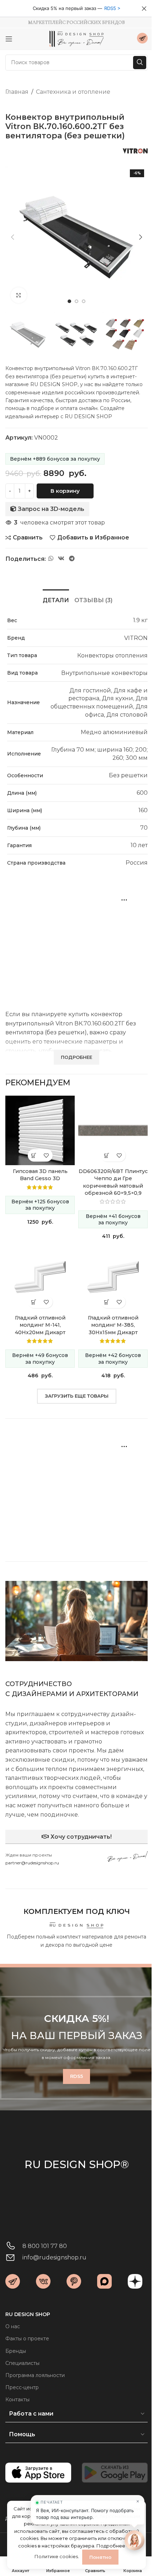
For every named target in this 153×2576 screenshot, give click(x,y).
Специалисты (22, 2363)
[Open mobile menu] (9, 39)
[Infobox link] (142, 39)
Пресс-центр (22, 2387)
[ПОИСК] (140, 63)
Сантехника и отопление (73, 92)
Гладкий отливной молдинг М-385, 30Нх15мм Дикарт (113, 1325)
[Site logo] (76, 38)
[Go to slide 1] (69, 301)
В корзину (65, 491)
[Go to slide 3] (84, 301)
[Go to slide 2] (76, 301)
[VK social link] (61, 559)
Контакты (17, 2400)
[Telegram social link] (72, 559)
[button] (12, 237)
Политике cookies (73, 2556)
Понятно (117, 2557)
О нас (13, 2326)
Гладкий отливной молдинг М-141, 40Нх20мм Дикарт (40, 1325)
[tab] (56, 599)
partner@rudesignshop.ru (32, 1863)
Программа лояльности (35, 2375)
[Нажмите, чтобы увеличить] (19, 295)
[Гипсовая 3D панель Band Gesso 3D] (40, 1130)
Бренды (16, 2351)
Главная (17, 92)
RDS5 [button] (110, 8)
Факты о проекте (27, 2339)
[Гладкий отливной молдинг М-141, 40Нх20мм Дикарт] (40, 1277)
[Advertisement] (76, 941)
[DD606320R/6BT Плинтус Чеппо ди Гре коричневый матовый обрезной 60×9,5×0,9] (113, 1130)
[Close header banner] (144, 9)
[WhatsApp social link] (51, 559)
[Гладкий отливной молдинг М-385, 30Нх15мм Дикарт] (113, 1277)
